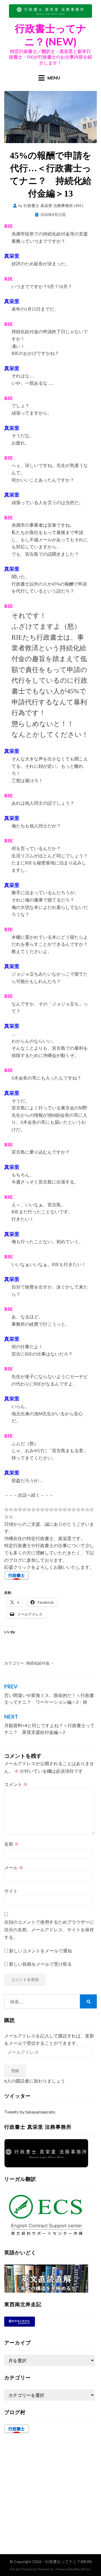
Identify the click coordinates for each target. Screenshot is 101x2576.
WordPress (82, 2569)
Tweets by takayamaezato (30, 2112)
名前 (12, 1844)
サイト (11, 1891)
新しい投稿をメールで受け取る (40, 1964)
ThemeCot (45, 2569)
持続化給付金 (38, 1663)
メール (14, 1868)
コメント (16, 1784)
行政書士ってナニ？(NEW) (51, 35)
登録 (15, 2071)
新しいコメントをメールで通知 (40, 1951)
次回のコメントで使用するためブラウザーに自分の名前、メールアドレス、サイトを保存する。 (49, 1930)
